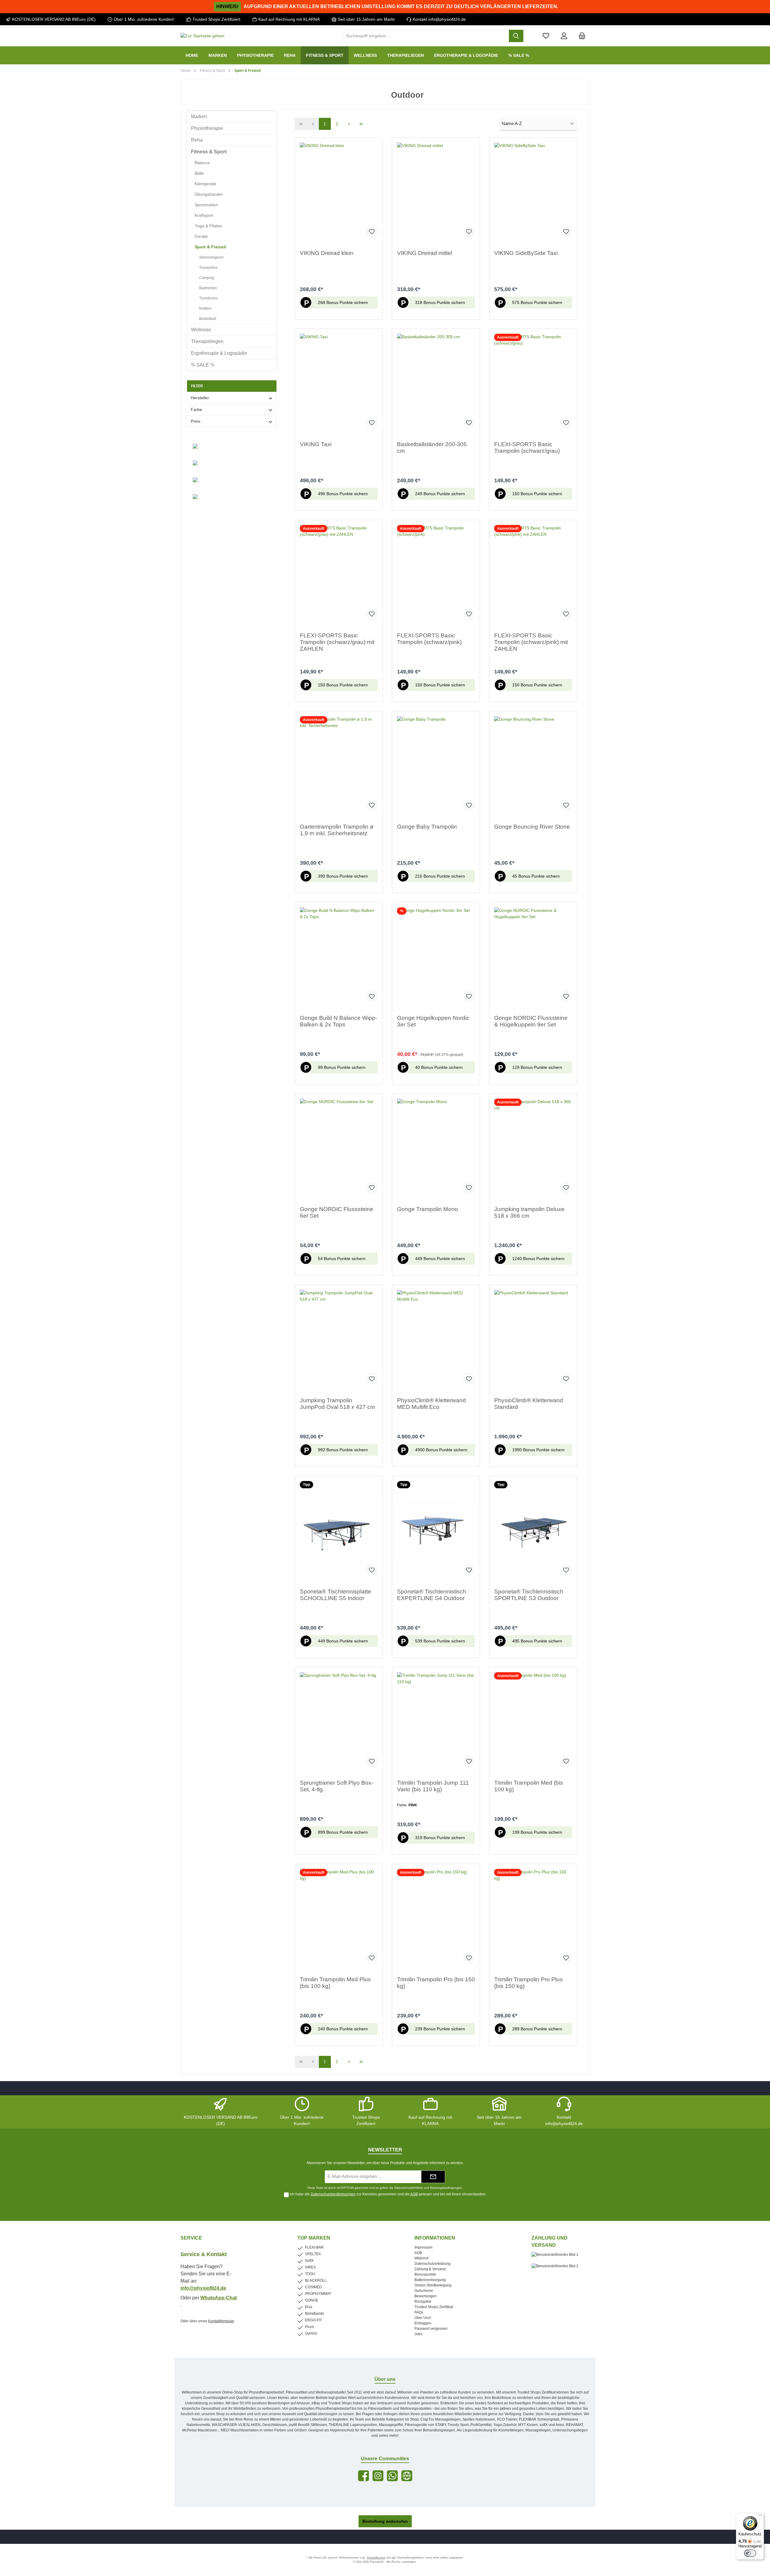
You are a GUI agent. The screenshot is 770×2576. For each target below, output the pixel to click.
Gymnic (311, 2333)
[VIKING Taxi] (339, 384)
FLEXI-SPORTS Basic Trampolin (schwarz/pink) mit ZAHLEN (531, 642)
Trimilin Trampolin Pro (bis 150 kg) (436, 1983)
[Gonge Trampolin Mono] (436, 1148)
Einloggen (423, 2323)
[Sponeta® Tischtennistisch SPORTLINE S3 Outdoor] (533, 1531)
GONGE (312, 2300)
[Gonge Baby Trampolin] (436, 766)
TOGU (310, 2274)
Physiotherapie (207, 128)
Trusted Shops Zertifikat (434, 2307)
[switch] (750, 2553)
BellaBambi (314, 2314)
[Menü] (760, 2516)
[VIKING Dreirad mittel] (436, 192)
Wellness (201, 330)
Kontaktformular (221, 2321)
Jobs (418, 2334)
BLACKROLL (316, 2280)
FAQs (419, 2312)
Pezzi (310, 2327)
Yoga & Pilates (208, 226)
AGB (414, 2194)
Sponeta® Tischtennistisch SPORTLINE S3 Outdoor (529, 1595)
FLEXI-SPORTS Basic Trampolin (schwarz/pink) (429, 639)
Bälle (199, 173)
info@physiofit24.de (203, 2288)
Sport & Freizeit (210, 247)
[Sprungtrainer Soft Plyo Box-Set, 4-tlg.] (339, 1722)
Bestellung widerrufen (385, 2521)
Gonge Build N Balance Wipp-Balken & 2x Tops (339, 1021)
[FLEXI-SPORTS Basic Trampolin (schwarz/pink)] (436, 575)
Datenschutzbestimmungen (333, 2194)
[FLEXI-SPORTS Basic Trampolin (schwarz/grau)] (533, 384)
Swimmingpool (211, 257)
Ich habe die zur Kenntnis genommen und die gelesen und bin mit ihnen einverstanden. (388, 2194)
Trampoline (208, 268)
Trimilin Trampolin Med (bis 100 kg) (529, 1786)
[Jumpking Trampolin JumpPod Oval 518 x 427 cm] (339, 1340)
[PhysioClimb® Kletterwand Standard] (533, 1340)
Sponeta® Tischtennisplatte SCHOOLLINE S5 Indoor (336, 1595)
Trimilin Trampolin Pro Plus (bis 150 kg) (528, 1983)
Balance (202, 163)
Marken (199, 117)
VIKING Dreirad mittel (425, 253)
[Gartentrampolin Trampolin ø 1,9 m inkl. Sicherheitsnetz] (339, 766)
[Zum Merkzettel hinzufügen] (372, 232)
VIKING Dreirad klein (327, 253)
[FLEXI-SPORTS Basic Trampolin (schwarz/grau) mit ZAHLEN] (339, 575)
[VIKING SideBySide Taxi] (533, 192)
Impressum (423, 2247)
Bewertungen (425, 2296)
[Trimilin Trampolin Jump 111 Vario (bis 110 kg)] (436, 1722)
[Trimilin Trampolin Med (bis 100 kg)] (533, 1722)
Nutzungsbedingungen (446, 2188)
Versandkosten (376, 2558)
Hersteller (200, 398)
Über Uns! (423, 2318)
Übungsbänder (209, 194)
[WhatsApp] (392, 2476)
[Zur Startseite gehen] (202, 36)
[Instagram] (378, 2476)
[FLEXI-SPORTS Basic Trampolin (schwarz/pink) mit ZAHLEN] (533, 575)
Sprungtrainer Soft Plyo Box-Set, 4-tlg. (337, 1786)
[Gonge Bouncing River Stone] (533, 766)
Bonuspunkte (425, 2274)
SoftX (309, 2261)
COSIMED (313, 2287)
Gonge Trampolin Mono (428, 1209)
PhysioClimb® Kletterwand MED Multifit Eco (431, 1404)
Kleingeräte (205, 184)
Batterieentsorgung (430, 2280)
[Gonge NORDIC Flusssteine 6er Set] (339, 1148)
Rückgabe (423, 2302)
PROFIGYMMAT (318, 2294)
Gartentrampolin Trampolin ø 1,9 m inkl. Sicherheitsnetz (337, 830)
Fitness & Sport (209, 152)
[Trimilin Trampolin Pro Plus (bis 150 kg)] (533, 1919)
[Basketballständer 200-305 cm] (436, 384)
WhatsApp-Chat (219, 2298)
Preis (196, 421)
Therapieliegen (207, 341)
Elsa (309, 2307)
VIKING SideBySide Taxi (526, 253)
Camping (207, 278)
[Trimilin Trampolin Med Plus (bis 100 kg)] (339, 1919)
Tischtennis (208, 298)
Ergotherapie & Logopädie (219, 353)
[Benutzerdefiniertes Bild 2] (558, 2269)
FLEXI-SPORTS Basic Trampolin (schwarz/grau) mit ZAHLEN (337, 642)
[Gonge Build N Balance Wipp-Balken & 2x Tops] (339, 957)
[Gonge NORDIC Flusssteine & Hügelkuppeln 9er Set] (533, 957)
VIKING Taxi (316, 444)
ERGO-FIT (313, 2320)
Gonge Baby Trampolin (427, 827)
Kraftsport (204, 215)
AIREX (310, 2267)
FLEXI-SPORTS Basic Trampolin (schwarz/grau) (527, 448)
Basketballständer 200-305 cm (432, 448)
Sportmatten (206, 205)
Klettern (205, 308)
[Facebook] (363, 2476)
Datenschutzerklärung (433, 2264)
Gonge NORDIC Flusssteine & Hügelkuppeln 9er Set (531, 1021)
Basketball (208, 319)
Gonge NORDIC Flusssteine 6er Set (337, 1212)
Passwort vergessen (431, 2329)
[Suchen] (516, 36)
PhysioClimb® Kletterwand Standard (529, 1404)
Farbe (196, 409)
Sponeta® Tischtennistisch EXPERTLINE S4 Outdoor (432, 1595)
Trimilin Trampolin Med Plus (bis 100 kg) (335, 1983)
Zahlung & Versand (430, 2269)
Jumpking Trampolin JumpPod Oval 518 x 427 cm (337, 1404)
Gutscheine (424, 2291)
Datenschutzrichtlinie (409, 2188)
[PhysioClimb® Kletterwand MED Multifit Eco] (436, 1340)
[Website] (407, 2476)
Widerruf (421, 2258)
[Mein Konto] (564, 36)
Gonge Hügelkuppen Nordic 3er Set (433, 1021)
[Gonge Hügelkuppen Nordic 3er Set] (436, 957)
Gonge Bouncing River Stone (532, 827)
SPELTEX (313, 2254)
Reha (197, 140)
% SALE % (203, 365)
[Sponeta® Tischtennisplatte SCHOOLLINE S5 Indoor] (339, 1531)
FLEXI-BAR (314, 2247)
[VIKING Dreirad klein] (339, 192)
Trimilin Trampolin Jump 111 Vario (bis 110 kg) (433, 1786)
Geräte (201, 236)
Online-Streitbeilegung (433, 2285)
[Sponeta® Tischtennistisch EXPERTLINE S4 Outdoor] (436, 1531)
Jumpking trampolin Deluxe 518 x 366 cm (529, 1212)
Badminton (208, 288)
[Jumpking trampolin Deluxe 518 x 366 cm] (533, 1148)
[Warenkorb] (582, 36)
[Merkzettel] (546, 36)
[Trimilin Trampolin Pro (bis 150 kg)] (436, 1919)
